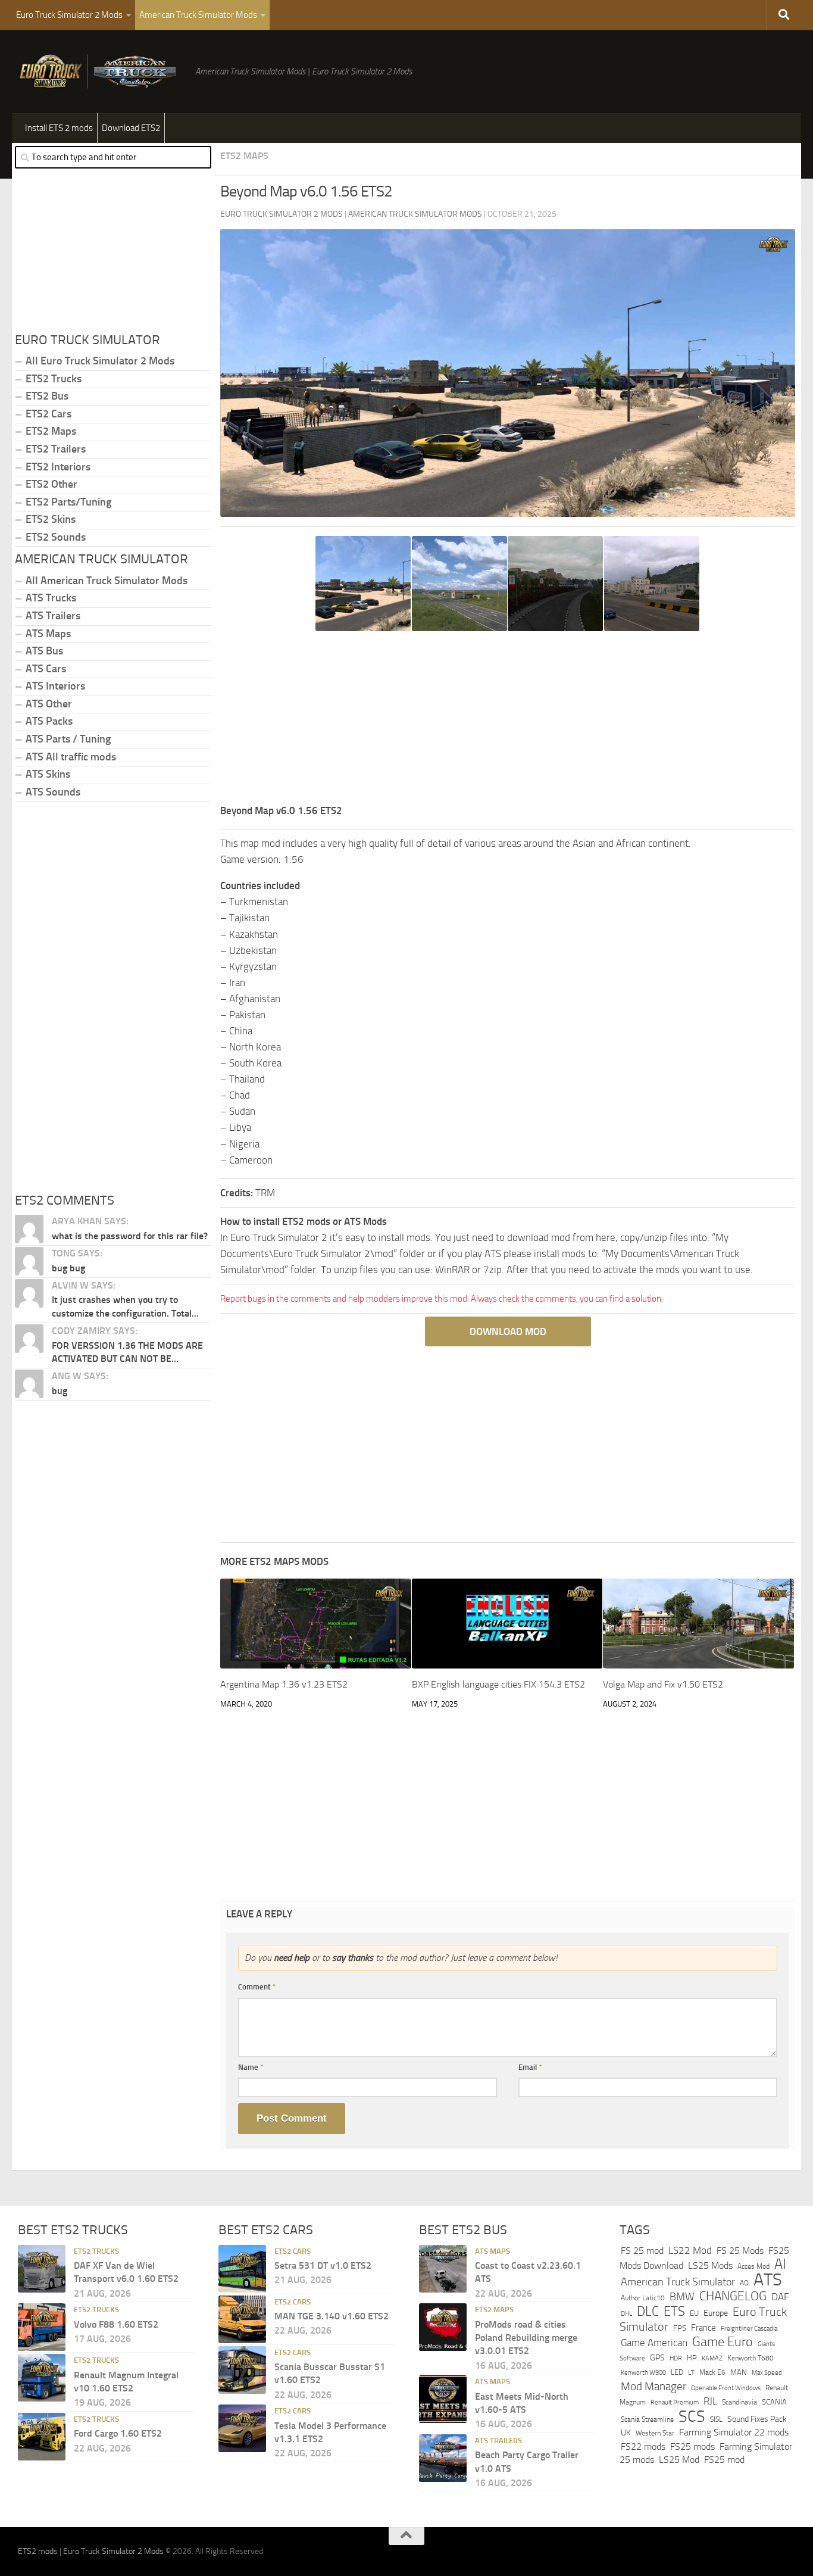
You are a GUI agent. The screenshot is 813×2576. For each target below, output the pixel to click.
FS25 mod (724, 2460)
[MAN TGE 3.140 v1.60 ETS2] (242, 2319)
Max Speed (767, 2372)
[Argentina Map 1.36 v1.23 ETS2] (316, 1624)
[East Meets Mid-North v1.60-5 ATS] (443, 2400)
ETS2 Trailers (56, 449)
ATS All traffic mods (71, 757)
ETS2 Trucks (54, 379)
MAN (739, 2372)
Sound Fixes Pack (757, 2419)
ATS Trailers (53, 616)
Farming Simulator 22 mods (734, 2433)
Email (530, 2067)
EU (694, 2313)
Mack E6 (712, 2372)
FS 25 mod (642, 2251)
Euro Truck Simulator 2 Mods (69, 15)
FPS (680, 2329)
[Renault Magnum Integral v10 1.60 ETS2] (42, 2378)
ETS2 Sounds (56, 537)
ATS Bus (44, 651)
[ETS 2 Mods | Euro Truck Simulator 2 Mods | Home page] (101, 71)
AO (744, 2283)
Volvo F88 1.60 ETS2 (116, 2324)
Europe (716, 2313)
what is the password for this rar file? (130, 1236)
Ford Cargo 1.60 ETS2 (118, 2434)
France (703, 2328)
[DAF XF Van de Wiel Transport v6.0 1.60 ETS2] (42, 2269)
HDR (676, 2358)
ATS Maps (48, 634)
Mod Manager (653, 2387)
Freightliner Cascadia (749, 2329)
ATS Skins (48, 774)
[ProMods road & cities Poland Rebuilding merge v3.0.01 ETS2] (443, 2328)
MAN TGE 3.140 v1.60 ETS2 (332, 2316)
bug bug (68, 1268)
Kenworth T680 (751, 2358)
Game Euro (723, 2342)
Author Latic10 (643, 2299)
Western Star (655, 2434)
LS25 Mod (679, 2460)
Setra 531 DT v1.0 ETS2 (323, 2265)
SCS (692, 2416)
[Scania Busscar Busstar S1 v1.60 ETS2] (242, 2370)
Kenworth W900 (643, 2373)
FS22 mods (643, 2446)
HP (692, 2358)
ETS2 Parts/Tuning (68, 502)
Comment (257, 1987)
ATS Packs (49, 721)
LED (677, 2372)
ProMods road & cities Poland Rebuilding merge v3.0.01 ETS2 (526, 2338)
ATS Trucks (51, 598)
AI (780, 2264)
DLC (648, 2311)
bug (60, 1391)
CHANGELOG (733, 2297)
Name (251, 2067)
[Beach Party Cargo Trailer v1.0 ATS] (443, 2458)
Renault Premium (675, 2403)
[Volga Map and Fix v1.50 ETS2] (698, 1624)
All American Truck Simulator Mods (107, 581)
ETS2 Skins (51, 519)
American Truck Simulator (678, 2282)
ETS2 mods (38, 2552)
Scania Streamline (647, 2419)
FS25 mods (692, 2446)
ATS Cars (46, 669)
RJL (710, 2402)
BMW (682, 2297)
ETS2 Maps (244, 156)
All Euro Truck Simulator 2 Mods (100, 361)
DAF (780, 2297)
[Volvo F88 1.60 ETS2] (42, 2328)
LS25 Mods (710, 2265)
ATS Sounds (53, 792)
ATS (768, 2280)
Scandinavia (739, 2402)
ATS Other (49, 704)
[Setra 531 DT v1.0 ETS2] (242, 2269)
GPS (657, 2358)
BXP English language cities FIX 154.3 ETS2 (498, 1684)
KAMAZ (712, 2358)
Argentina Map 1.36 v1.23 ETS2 (284, 1684)
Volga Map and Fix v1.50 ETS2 (663, 1684)
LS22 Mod (690, 2250)
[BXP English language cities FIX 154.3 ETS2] (507, 1624)
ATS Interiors (55, 686)
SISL (716, 2419)
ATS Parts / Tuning (68, 739)
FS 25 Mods (740, 2251)
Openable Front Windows (726, 2388)
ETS (674, 2312)
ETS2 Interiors (58, 467)
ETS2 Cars (49, 414)
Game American (654, 2343)
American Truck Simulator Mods (198, 15)
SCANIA (774, 2402)
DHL (626, 2313)
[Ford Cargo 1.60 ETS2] (42, 2437)
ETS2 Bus (47, 396)
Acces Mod (753, 2266)
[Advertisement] (508, 719)
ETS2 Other (51, 484)
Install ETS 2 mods (59, 128)
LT (691, 2373)
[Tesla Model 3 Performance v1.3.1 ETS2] (242, 2429)
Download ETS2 (131, 128)
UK (626, 2433)
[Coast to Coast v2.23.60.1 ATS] (443, 2269)
